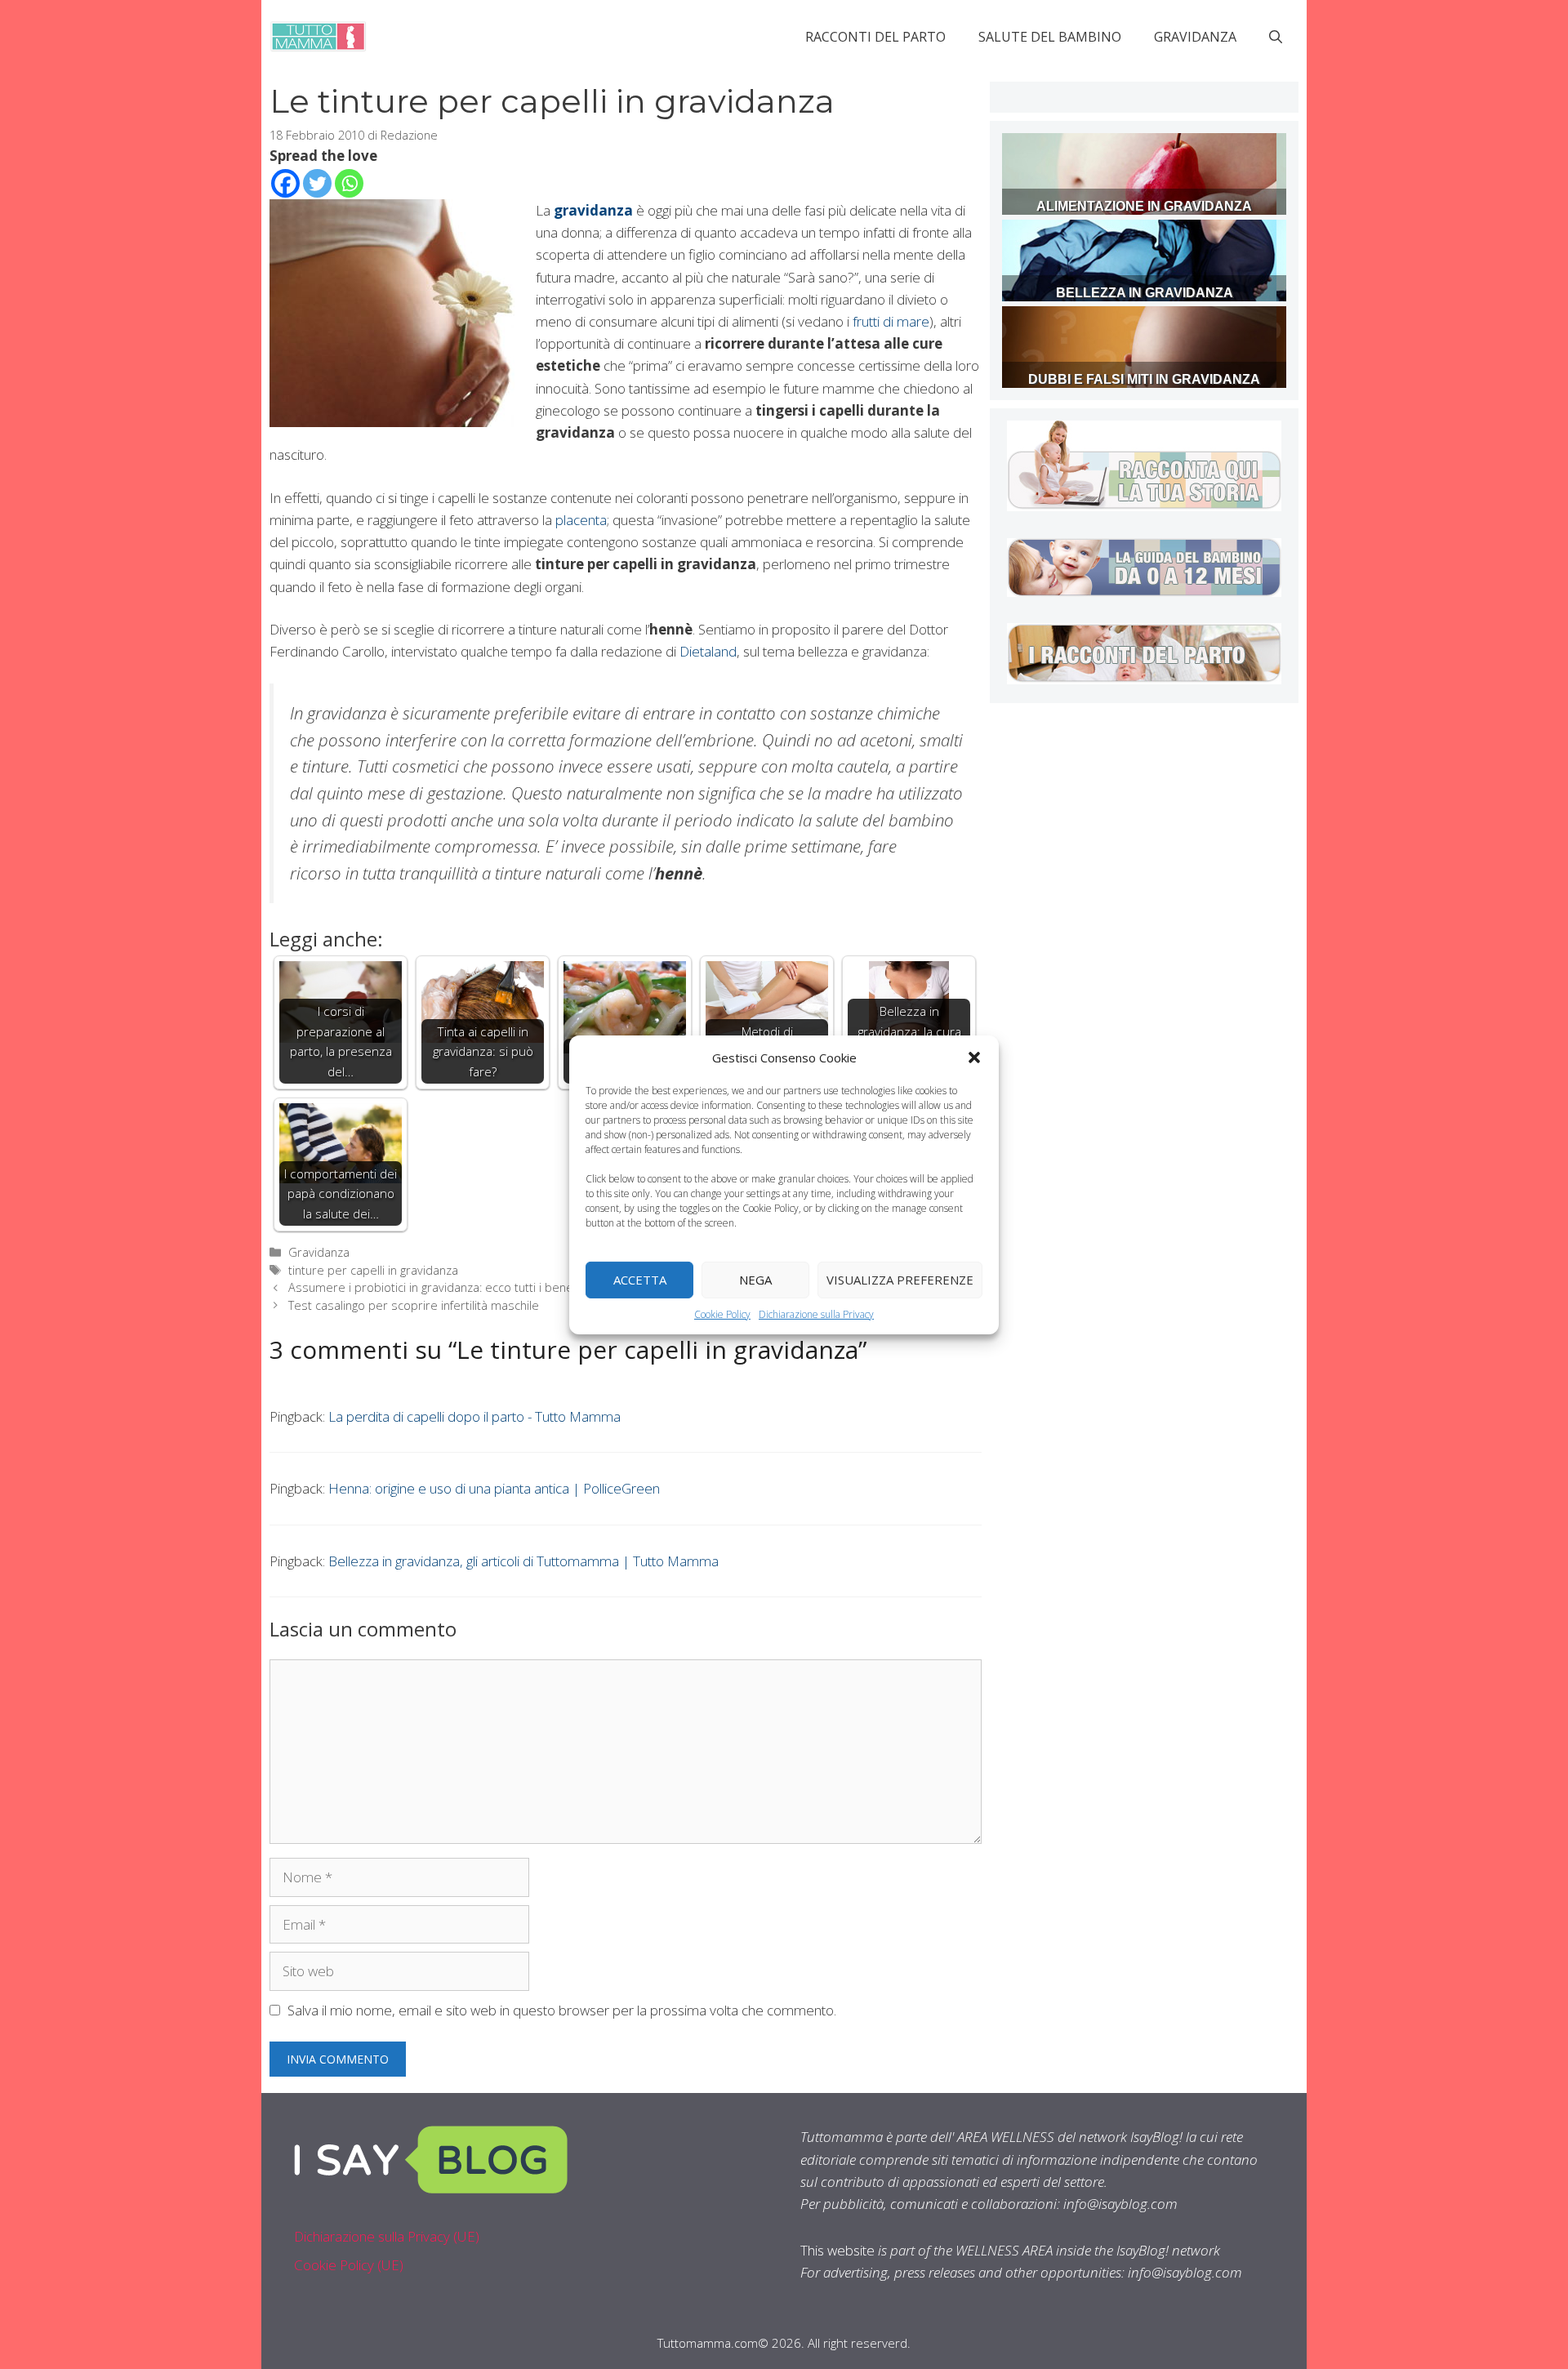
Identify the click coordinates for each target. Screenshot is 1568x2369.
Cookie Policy (722, 1314)
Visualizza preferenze (900, 1280)
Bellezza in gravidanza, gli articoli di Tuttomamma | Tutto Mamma (523, 1561)
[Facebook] (285, 183)
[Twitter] (317, 183)
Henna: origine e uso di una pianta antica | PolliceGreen (494, 1488)
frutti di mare (891, 321)
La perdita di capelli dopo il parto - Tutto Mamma (474, 1416)
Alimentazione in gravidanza (1144, 206)
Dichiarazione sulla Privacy (816, 1314)
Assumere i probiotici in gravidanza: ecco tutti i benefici (438, 1287)
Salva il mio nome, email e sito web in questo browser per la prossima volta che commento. (562, 2010)
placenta (581, 520)
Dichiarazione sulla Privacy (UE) (387, 2236)
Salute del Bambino (1050, 37)
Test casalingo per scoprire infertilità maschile (414, 1305)
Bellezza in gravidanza (1145, 293)
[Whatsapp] (349, 183)
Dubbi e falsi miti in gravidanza (1144, 379)
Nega (755, 1280)
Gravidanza (1195, 37)
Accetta (640, 1280)
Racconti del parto (875, 37)
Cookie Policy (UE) (349, 2265)
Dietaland (708, 651)
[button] (974, 1057)
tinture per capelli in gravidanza (373, 1270)
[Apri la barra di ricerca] (1276, 37)
